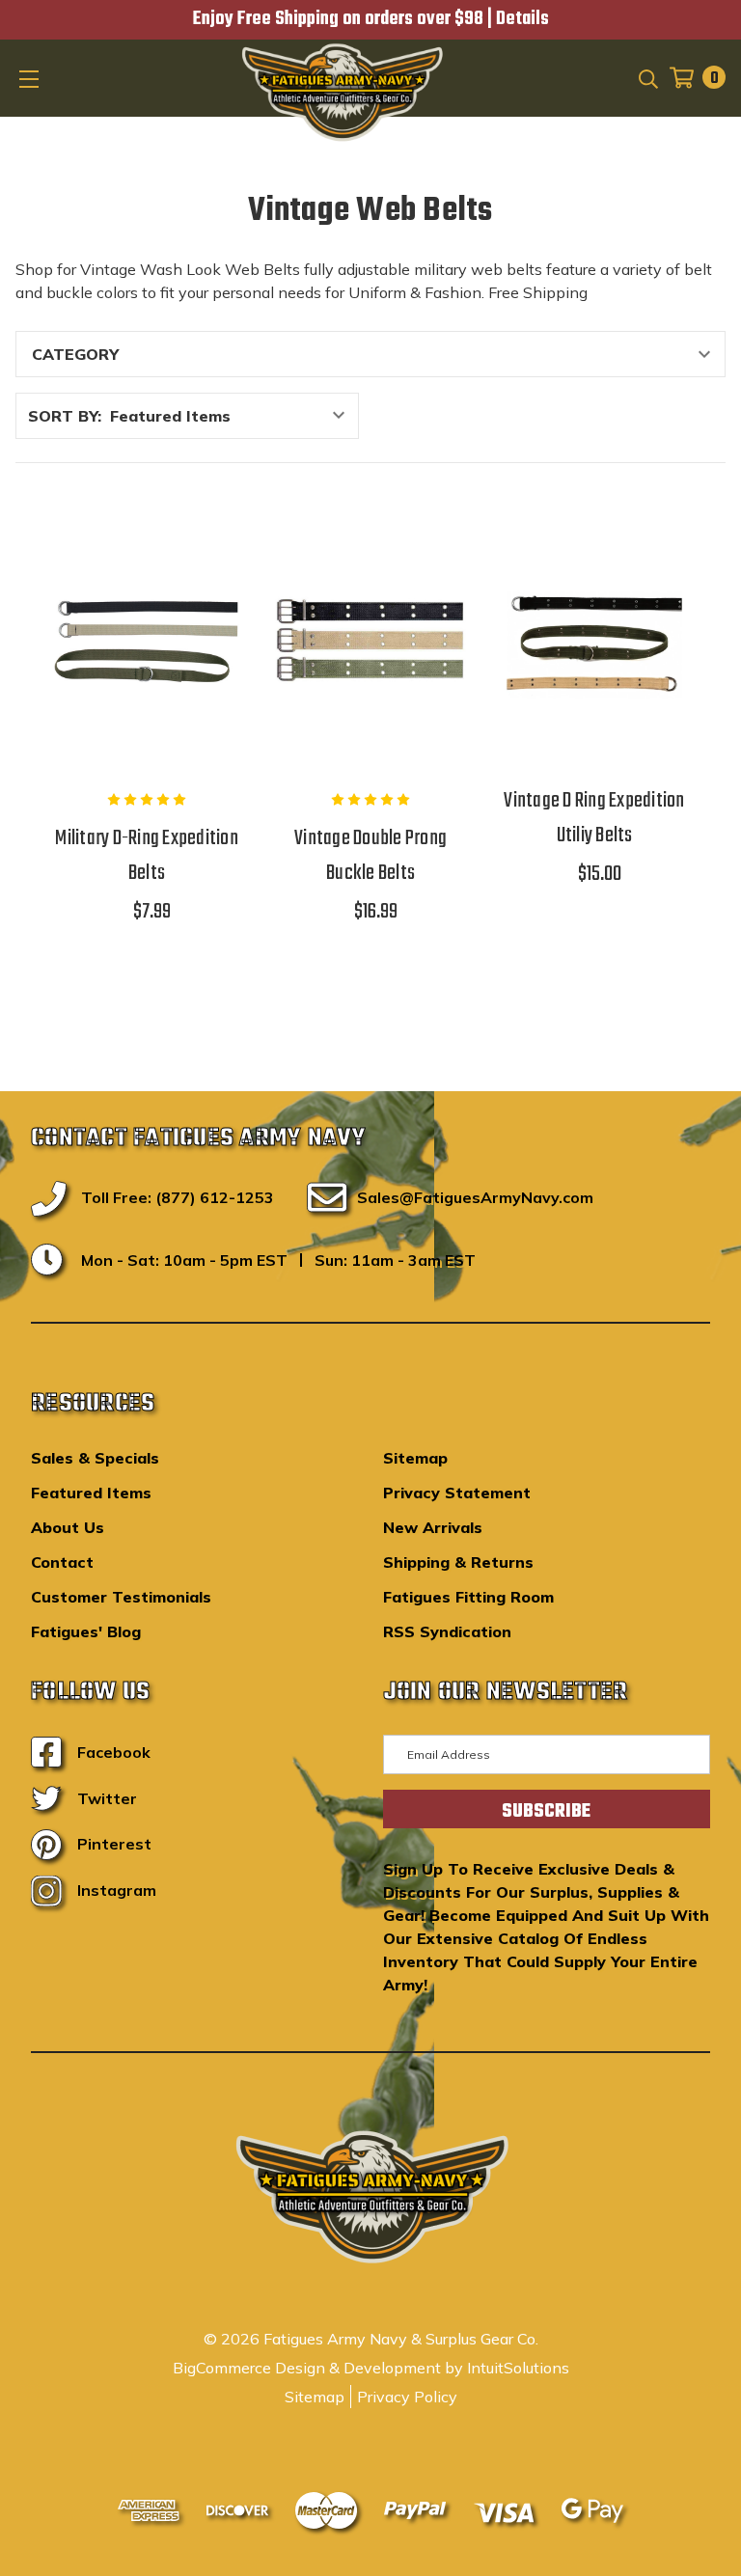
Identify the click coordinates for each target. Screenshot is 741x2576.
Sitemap (415, 1458)
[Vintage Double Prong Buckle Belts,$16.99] (370, 641)
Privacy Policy (407, 2397)
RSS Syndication (447, 1631)
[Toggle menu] (31, 78)
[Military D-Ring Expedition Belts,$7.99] (147, 641)
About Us (68, 1527)
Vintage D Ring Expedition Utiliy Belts (594, 818)
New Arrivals (433, 1527)
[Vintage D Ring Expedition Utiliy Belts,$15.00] (594, 641)
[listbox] (233, 416)
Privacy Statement (457, 1493)
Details (522, 19)
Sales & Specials (95, 1458)
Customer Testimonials (121, 1597)
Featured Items (91, 1493)
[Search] (647, 77)
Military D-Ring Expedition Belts (147, 856)
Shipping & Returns (458, 1562)
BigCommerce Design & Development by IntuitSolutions (371, 2368)
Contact (62, 1562)
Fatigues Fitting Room (468, 1597)
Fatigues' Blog (86, 1631)
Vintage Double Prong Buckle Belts (370, 856)
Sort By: (65, 416)
